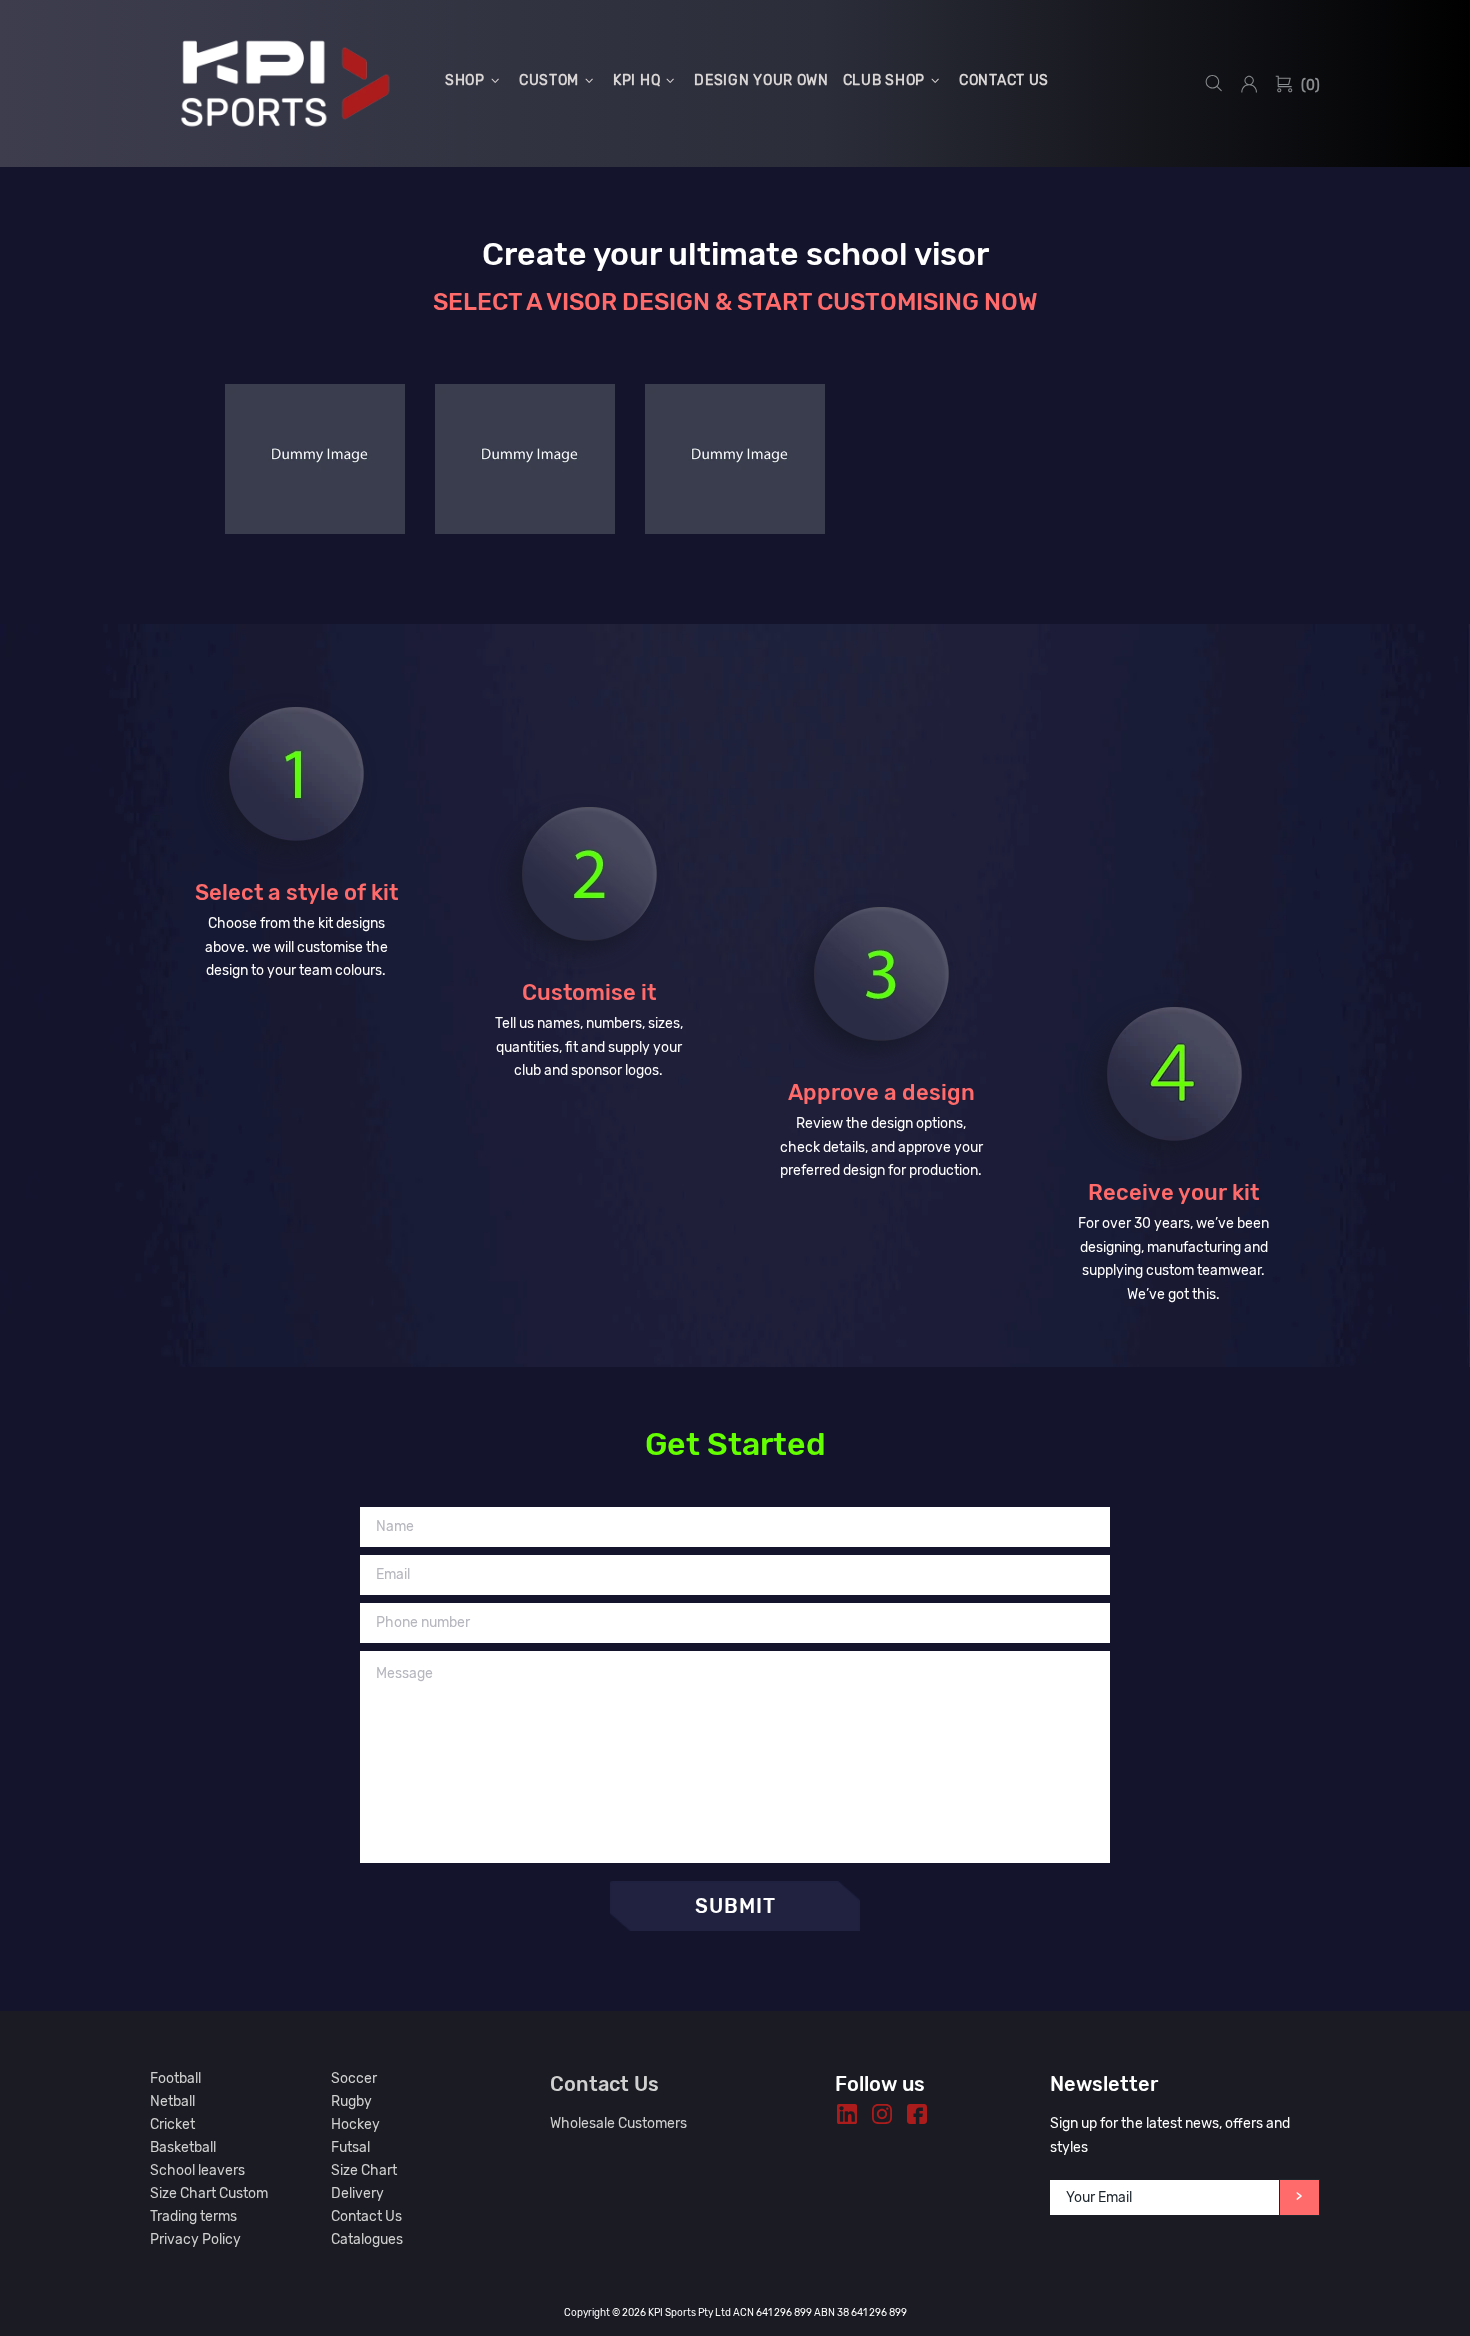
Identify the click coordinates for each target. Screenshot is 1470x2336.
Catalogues (367, 2239)
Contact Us (366, 2216)
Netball (172, 2101)
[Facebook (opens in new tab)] (917, 2114)
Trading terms (193, 2216)
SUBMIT (735, 1906)
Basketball (183, 2147)
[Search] (1214, 83)
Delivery (357, 2193)
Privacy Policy (195, 2239)
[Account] (1249, 84)
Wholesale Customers (618, 2123)
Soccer (354, 2078)
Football (175, 2078)
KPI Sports (285, 83)
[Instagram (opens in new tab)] (882, 2114)
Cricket (172, 2124)
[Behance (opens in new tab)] (847, 2114)
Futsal (350, 2147)
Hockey (355, 2124)
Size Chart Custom (209, 2193)
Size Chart (364, 2170)
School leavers (197, 2170)
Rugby (351, 2101)
